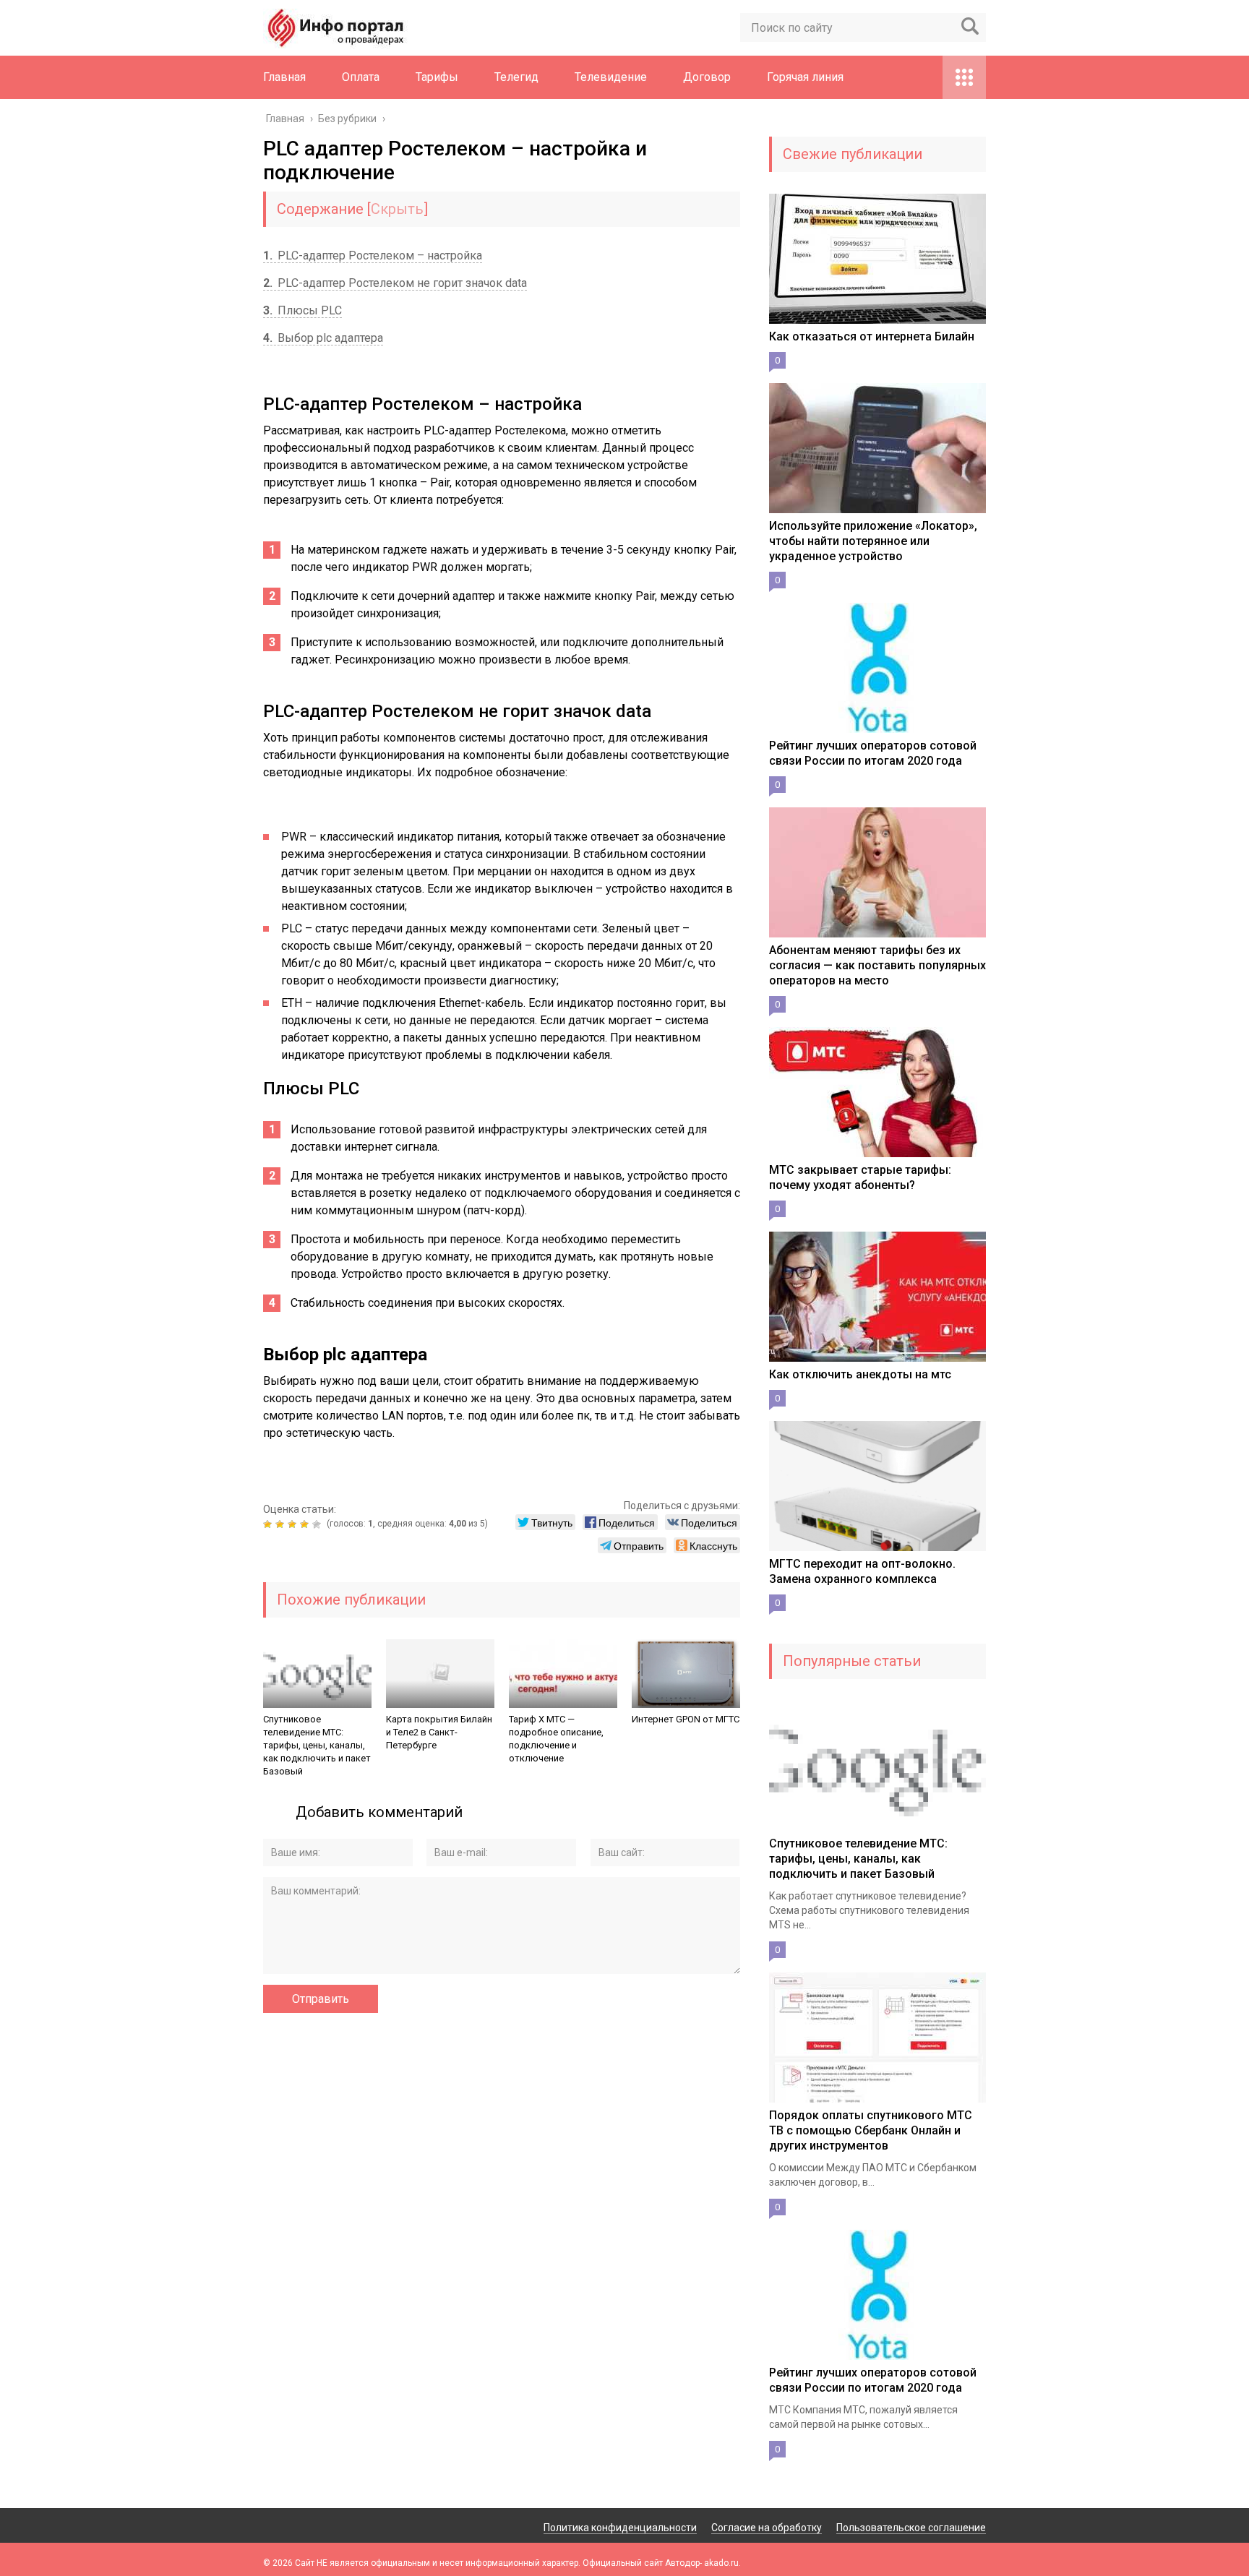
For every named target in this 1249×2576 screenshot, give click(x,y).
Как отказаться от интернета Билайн (872, 336)
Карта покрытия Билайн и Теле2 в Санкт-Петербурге (439, 1732)
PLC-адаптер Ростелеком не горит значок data (395, 283)
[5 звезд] (318, 1524)
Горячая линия (805, 77)
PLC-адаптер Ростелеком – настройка (373, 256)
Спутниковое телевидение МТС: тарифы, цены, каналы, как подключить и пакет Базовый (317, 1745)
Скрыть (397, 209)
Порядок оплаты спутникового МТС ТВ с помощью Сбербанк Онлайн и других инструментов (871, 2130)
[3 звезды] (294, 1524)
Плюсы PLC (302, 310)
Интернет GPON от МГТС (686, 1719)
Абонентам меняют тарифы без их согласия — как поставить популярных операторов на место (877, 965)
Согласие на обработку (767, 2528)
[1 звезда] (269, 1524)
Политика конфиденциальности (620, 2528)
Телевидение (611, 77)
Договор (707, 77)
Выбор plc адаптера (323, 338)
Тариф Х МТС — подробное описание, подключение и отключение (556, 1739)
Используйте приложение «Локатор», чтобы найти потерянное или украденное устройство (873, 541)
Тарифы (437, 77)
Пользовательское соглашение (911, 2528)
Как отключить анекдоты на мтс (860, 1374)
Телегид (516, 77)
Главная (284, 77)
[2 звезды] (282, 1524)
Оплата (361, 77)
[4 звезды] (306, 1524)
